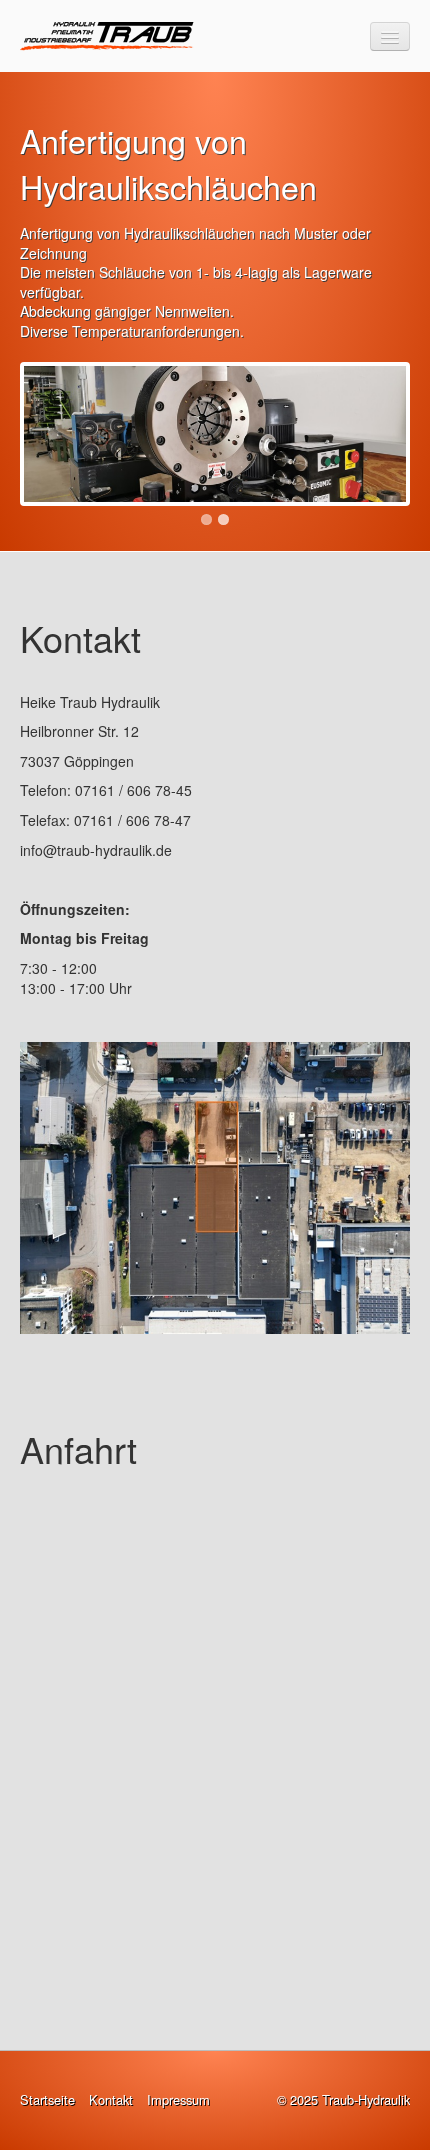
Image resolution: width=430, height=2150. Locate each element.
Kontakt (111, 2100)
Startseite (47, 2100)
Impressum (178, 2100)
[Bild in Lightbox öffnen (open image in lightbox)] (215, 1188)
